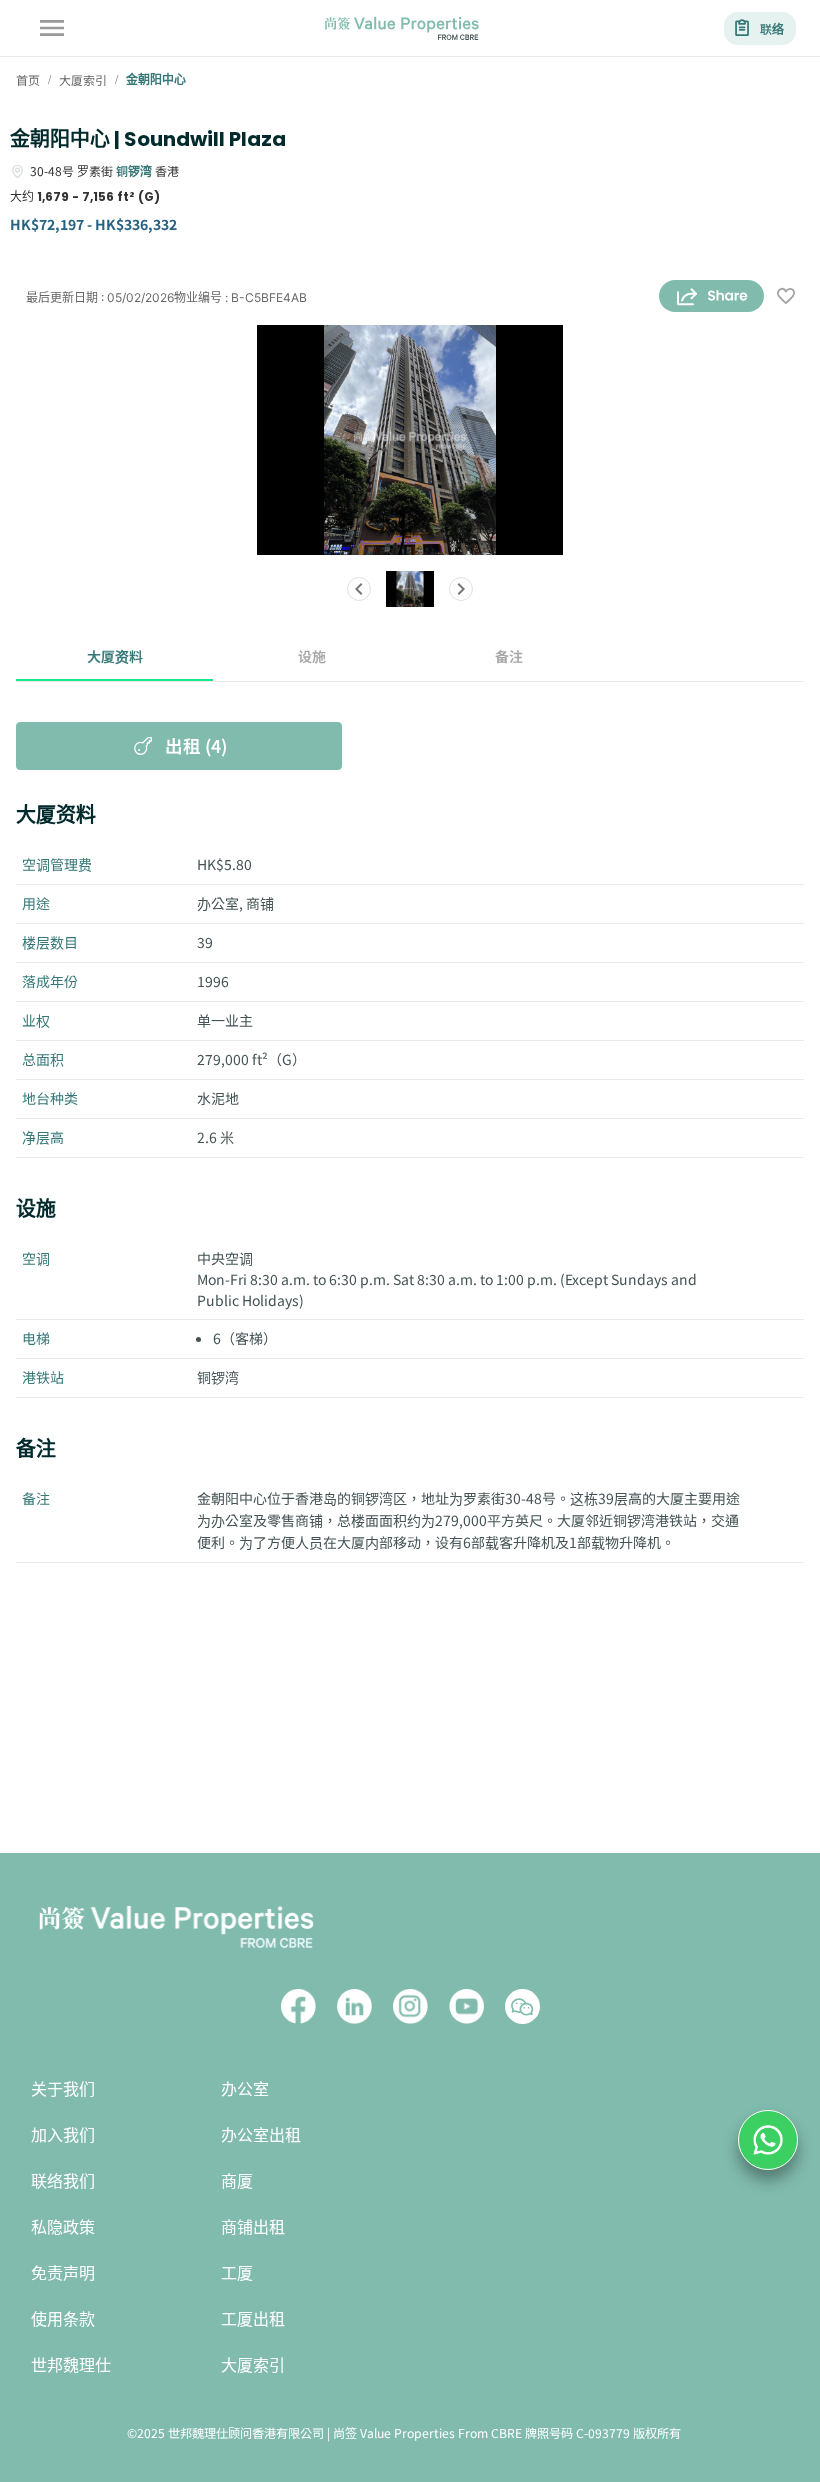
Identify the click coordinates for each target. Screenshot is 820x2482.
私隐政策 (63, 2227)
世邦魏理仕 (71, 2365)
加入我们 (63, 2135)
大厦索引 (253, 2365)
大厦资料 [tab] (115, 656)
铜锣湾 (134, 170)
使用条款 (63, 2319)
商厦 (237, 2181)
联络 (772, 28)
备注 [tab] (509, 656)
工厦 (237, 2273)
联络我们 (63, 2181)
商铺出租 (253, 2227)
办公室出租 (261, 2135)
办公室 (245, 2089)
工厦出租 (253, 2319)
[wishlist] (786, 297)
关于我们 (63, 2089)
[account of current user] (52, 28)
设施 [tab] (312, 656)
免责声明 (63, 2273)
